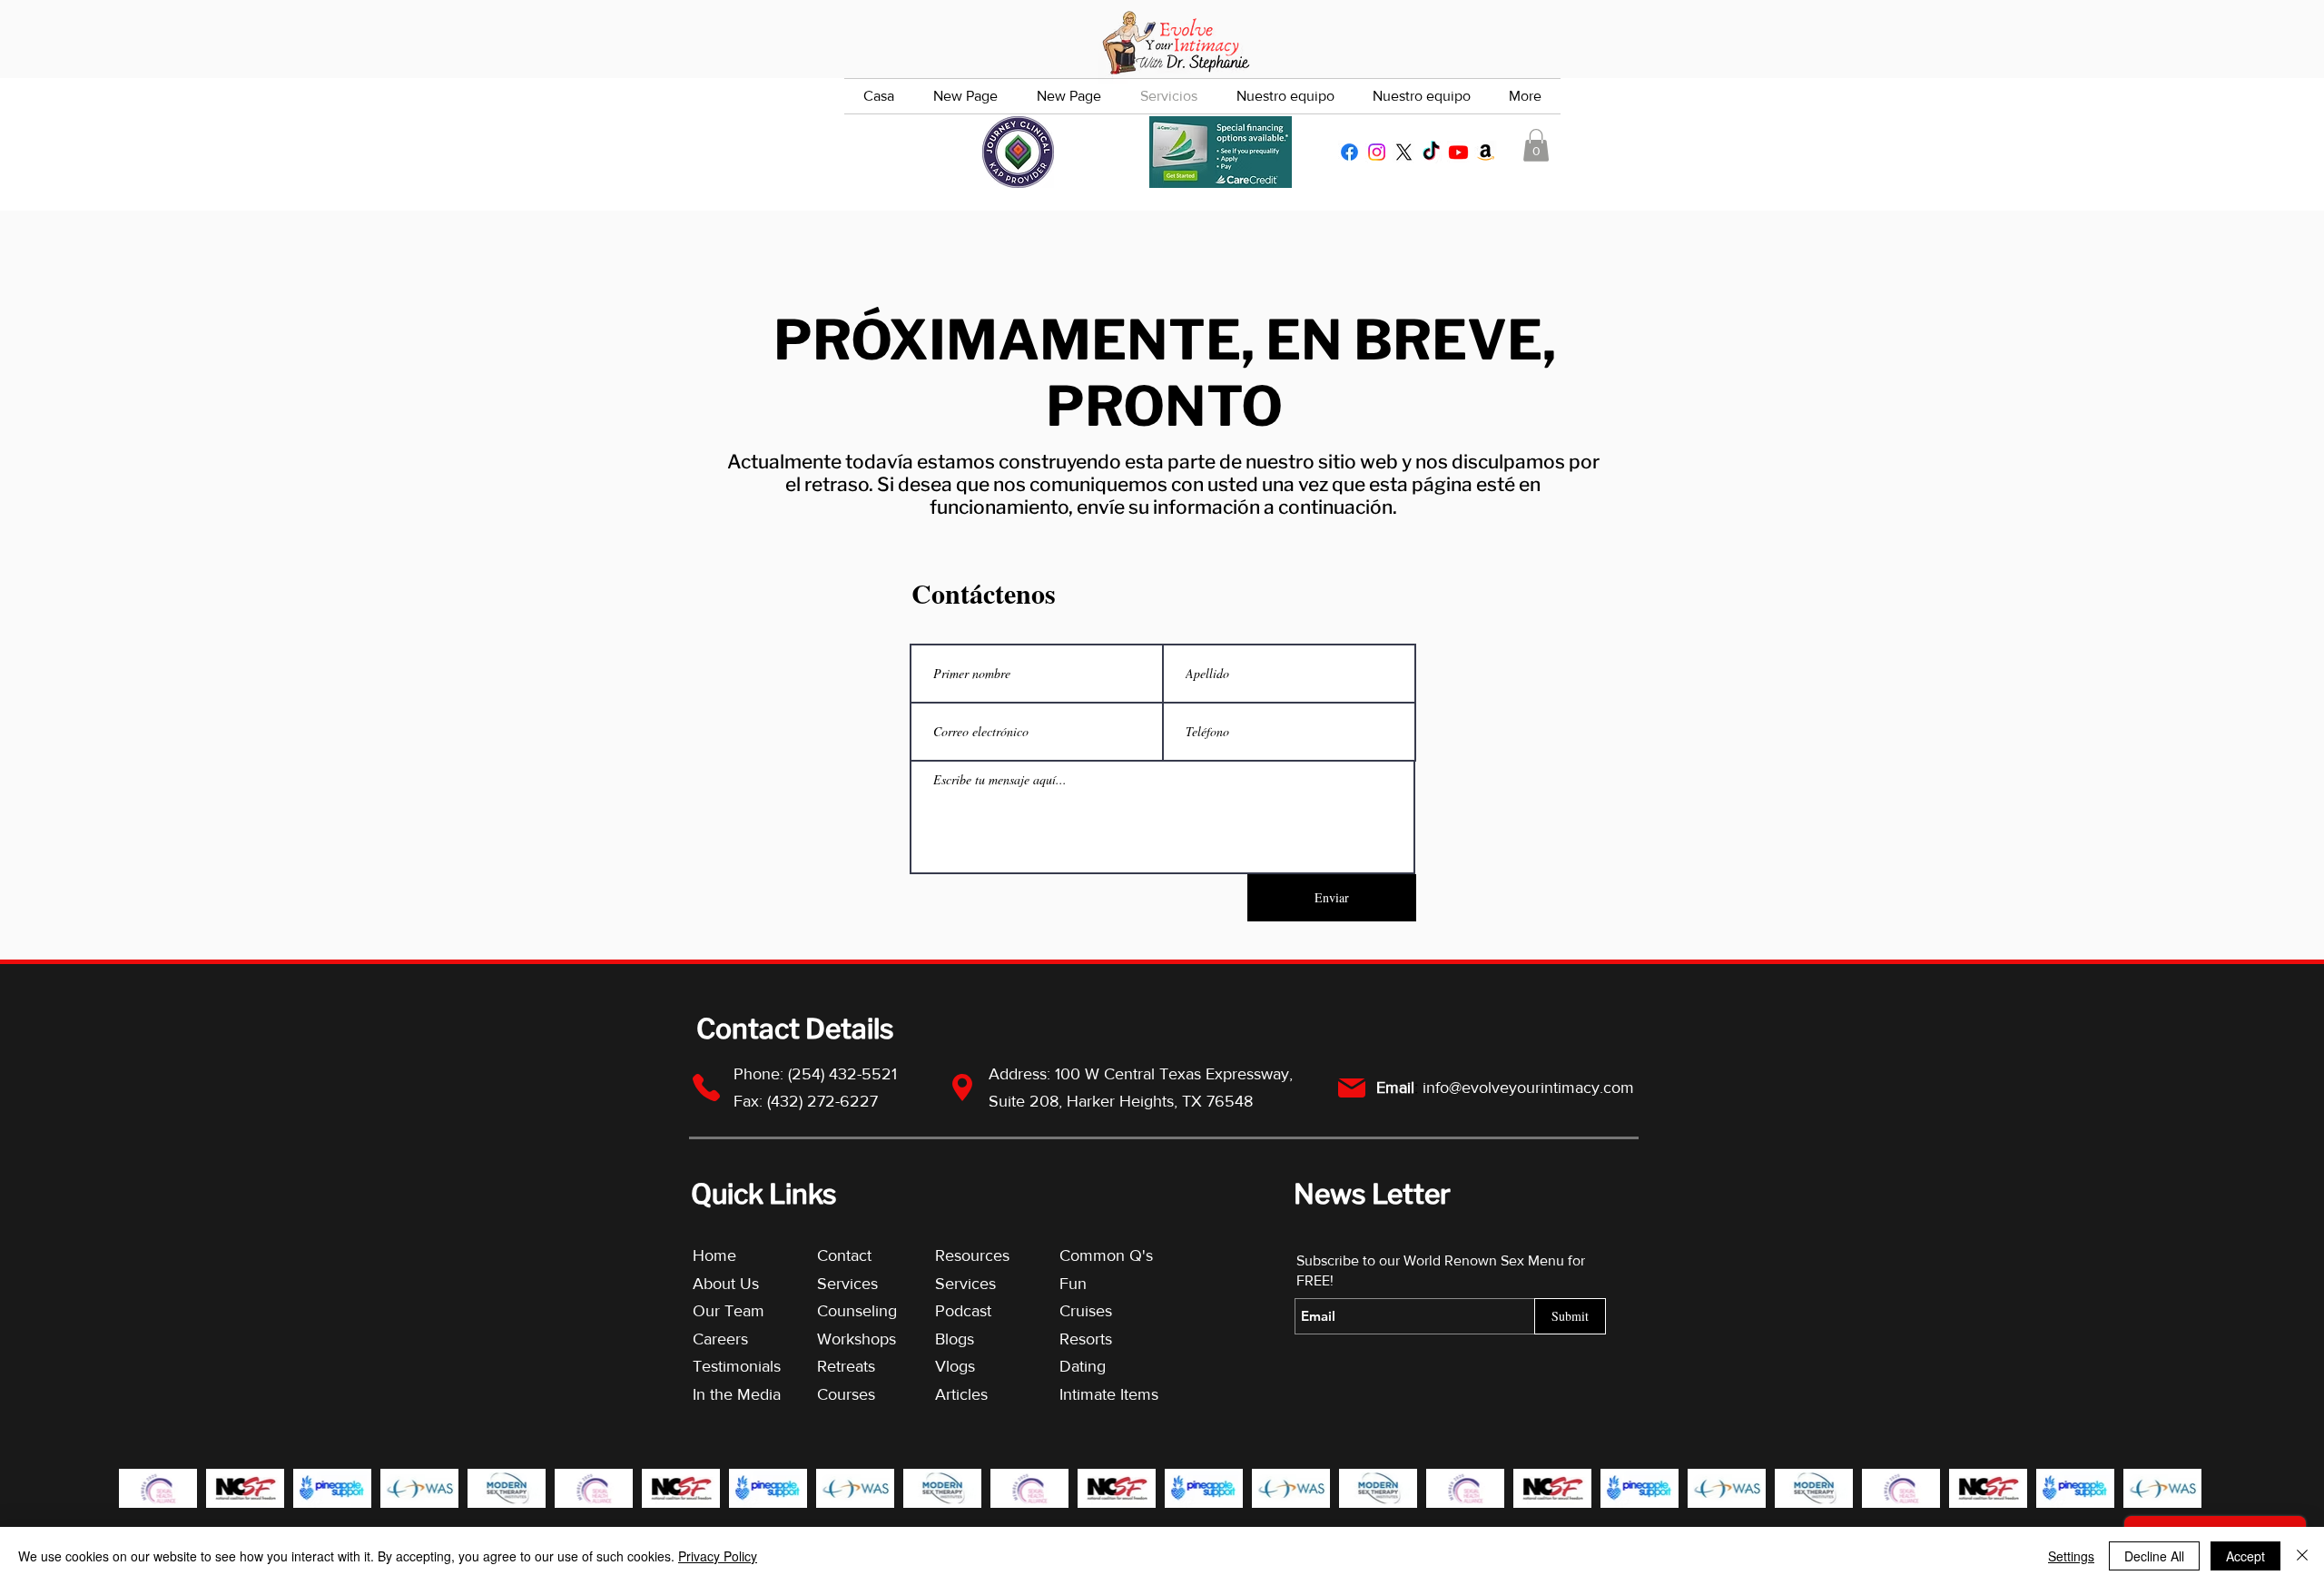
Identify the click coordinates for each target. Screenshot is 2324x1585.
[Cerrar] (2302, 1556)
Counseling (857, 1311)
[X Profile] (1404, 152)
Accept (2245, 1556)
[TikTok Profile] (1431, 152)
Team (744, 1311)
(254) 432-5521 (845, 1074)
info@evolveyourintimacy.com (1528, 1088)
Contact (844, 1255)
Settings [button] (2071, 1556)
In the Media (737, 1394)
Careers (720, 1339)
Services (847, 1284)
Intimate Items (1109, 1394)
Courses (846, 1394)
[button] (1536, 145)
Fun (1073, 1284)
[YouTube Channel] (1458, 152)
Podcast (963, 1311)
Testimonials (739, 1366)
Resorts (1086, 1339)
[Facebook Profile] (1349, 152)
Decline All (2154, 1556)
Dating (1083, 1366)
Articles (961, 1394)
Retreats (846, 1366)
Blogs (955, 1339)
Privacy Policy (718, 1556)
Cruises (1086, 1311)
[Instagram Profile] (1377, 152)
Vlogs (955, 1366)
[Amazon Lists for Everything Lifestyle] (1486, 152)
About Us (726, 1284)
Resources (972, 1255)
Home (714, 1255)
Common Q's (1106, 1255)
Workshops (857, 1339)
